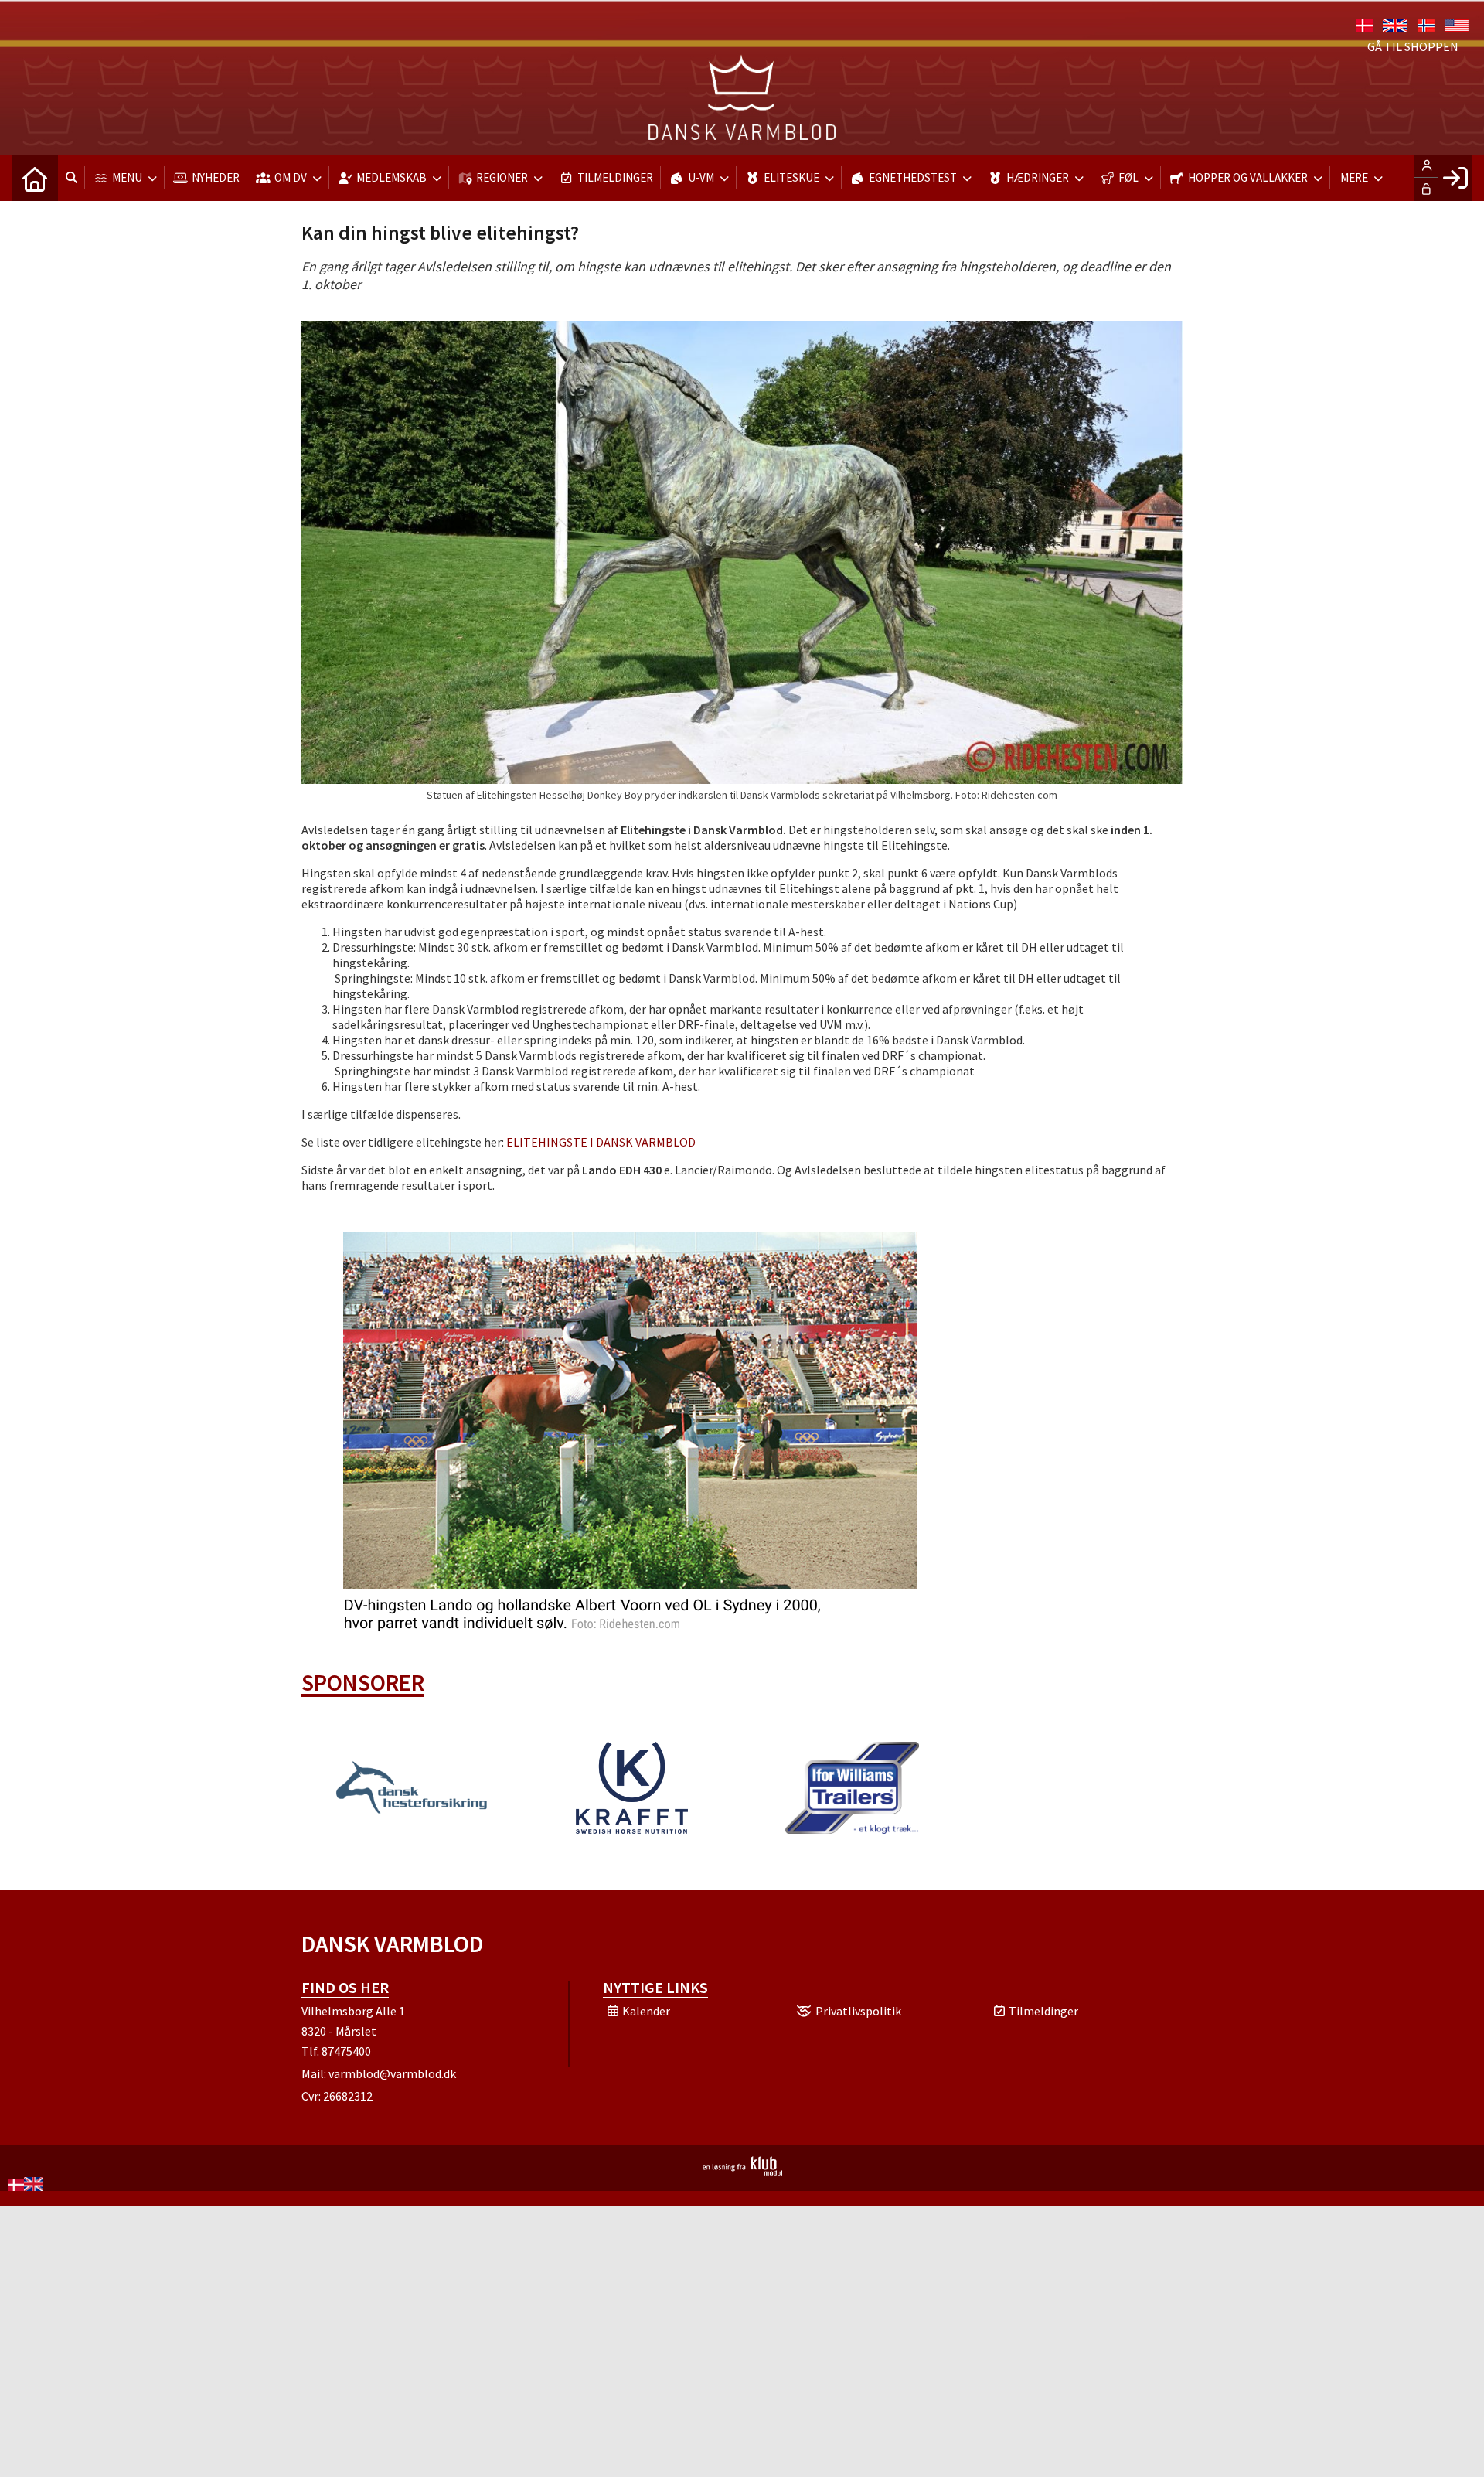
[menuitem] (35, 178)
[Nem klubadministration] (742, 2172)
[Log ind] (1455, 178)
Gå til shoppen (1413, 46)
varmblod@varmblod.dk (392, 2073)
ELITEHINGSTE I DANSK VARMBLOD (601, 1142)
